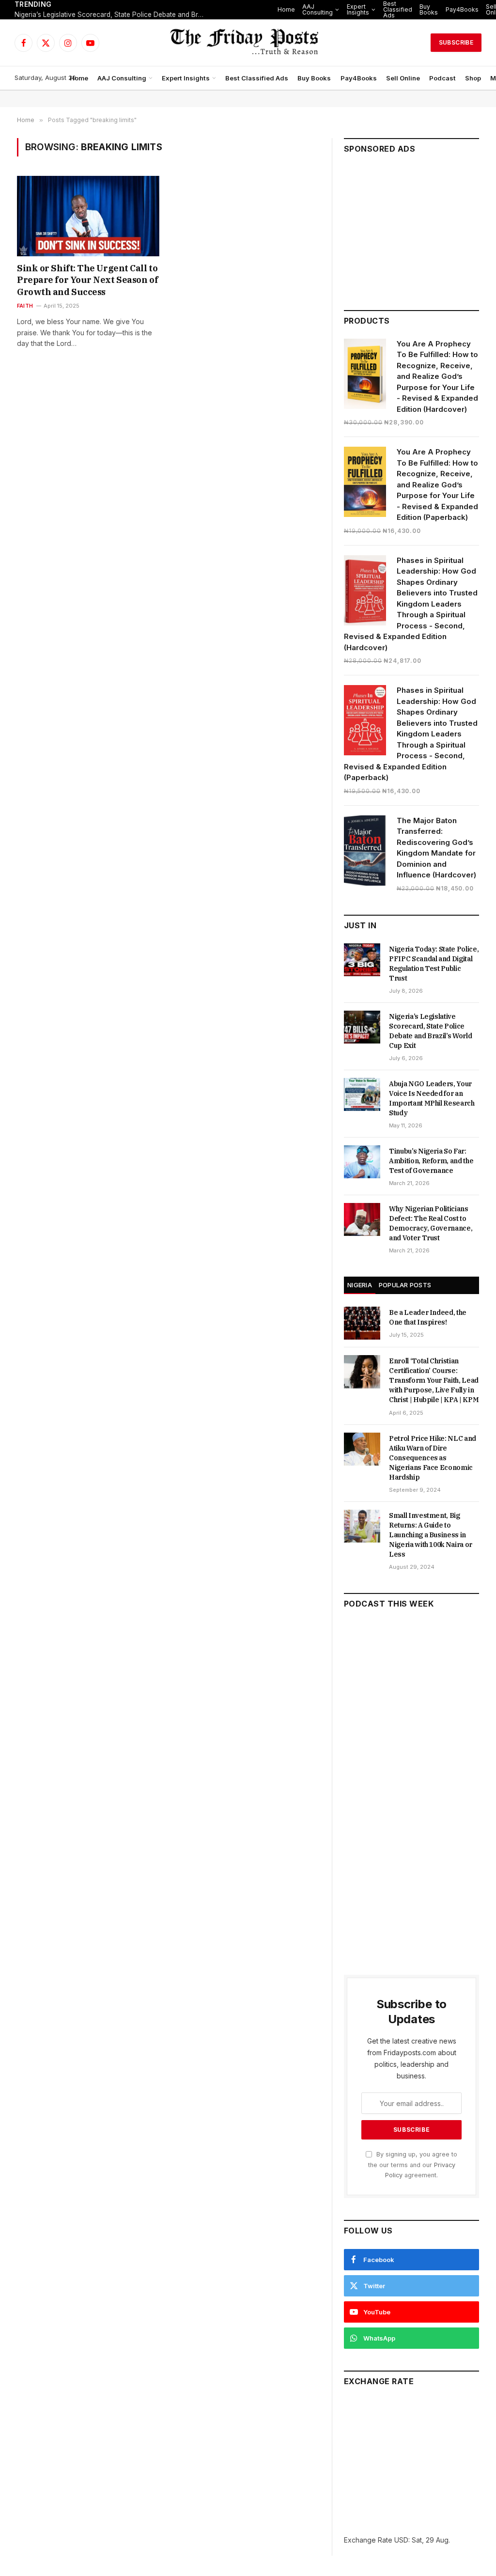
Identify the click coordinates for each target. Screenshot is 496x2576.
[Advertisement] (411, 228)
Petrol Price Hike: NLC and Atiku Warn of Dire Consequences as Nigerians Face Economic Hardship (433, 1458)
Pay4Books (462, 9)
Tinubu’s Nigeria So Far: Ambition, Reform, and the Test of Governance (431, 1161)
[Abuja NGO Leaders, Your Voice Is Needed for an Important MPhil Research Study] (362, 1094)
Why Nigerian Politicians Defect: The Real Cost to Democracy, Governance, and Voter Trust (431, 1223)
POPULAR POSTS (405, 1285)
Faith (25, 306)
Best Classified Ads (398, 9)
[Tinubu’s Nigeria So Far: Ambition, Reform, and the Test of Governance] (362, 1162)
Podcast (442, 78)
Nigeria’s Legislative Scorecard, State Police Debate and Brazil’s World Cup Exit (111, 15)
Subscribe (456, 42)
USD (401, 2540)
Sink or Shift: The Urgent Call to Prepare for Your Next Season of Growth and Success (87, 280)
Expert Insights (358, 9)
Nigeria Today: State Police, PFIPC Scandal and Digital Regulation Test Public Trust (434, 964)
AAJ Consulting (318, 9)
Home (286, 9)
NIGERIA (360, 1285)
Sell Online (403, 78)
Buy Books (429, 9)
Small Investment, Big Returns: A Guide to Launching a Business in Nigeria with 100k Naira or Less (431, 1535)
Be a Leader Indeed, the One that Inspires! (428, 1317)
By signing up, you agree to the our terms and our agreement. (413, 2165)
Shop (473, 78)
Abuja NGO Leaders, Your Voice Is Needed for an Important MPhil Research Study (432, 1098)
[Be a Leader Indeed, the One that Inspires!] (362, 1323)
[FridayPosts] (248, 43)
